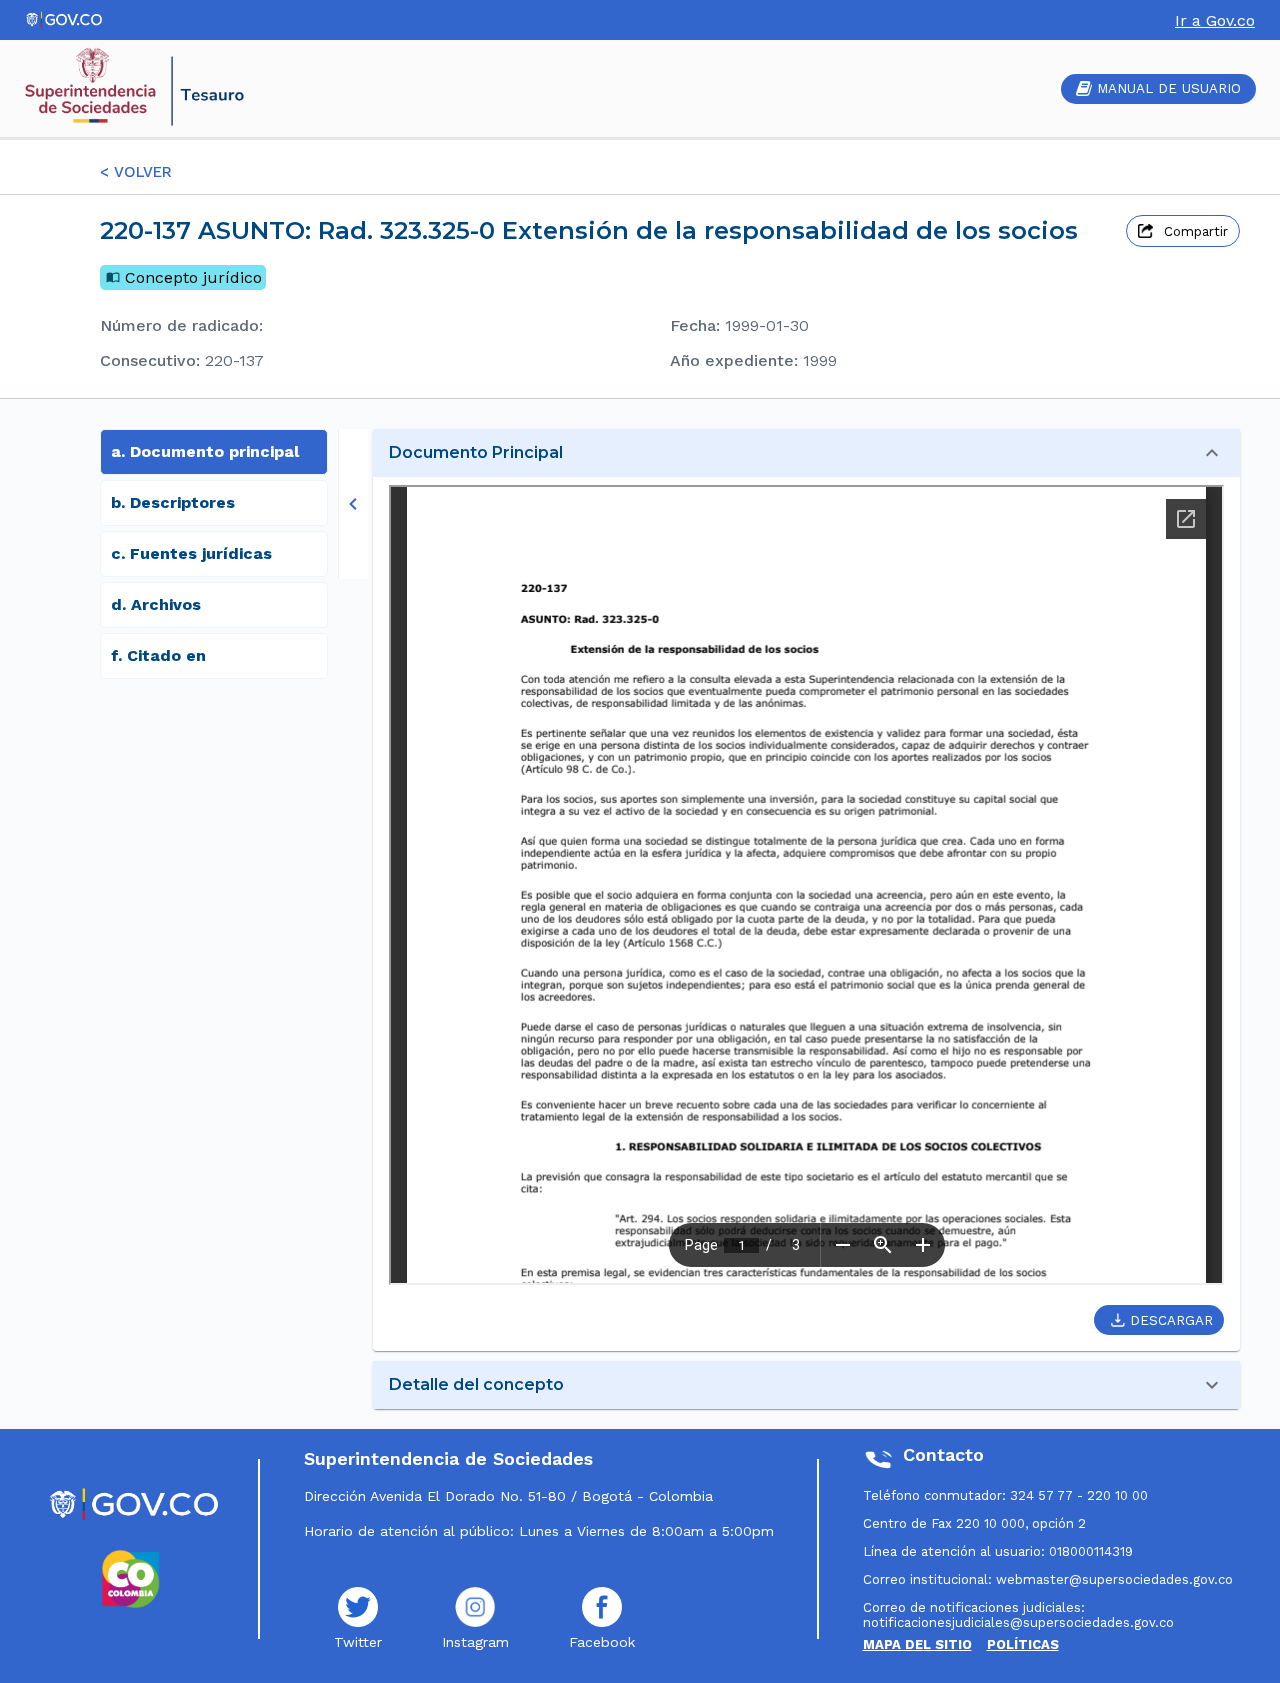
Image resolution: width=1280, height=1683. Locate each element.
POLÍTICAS (1023, 1644)
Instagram (475, 1642)
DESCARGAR (1171, 1320)
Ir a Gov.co (1215, 20)
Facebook (602, 1642)
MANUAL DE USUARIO (1169, 88)
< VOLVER (136, 172)
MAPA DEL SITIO (917, 1644)
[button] (806, 453)
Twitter (358, 1642)
